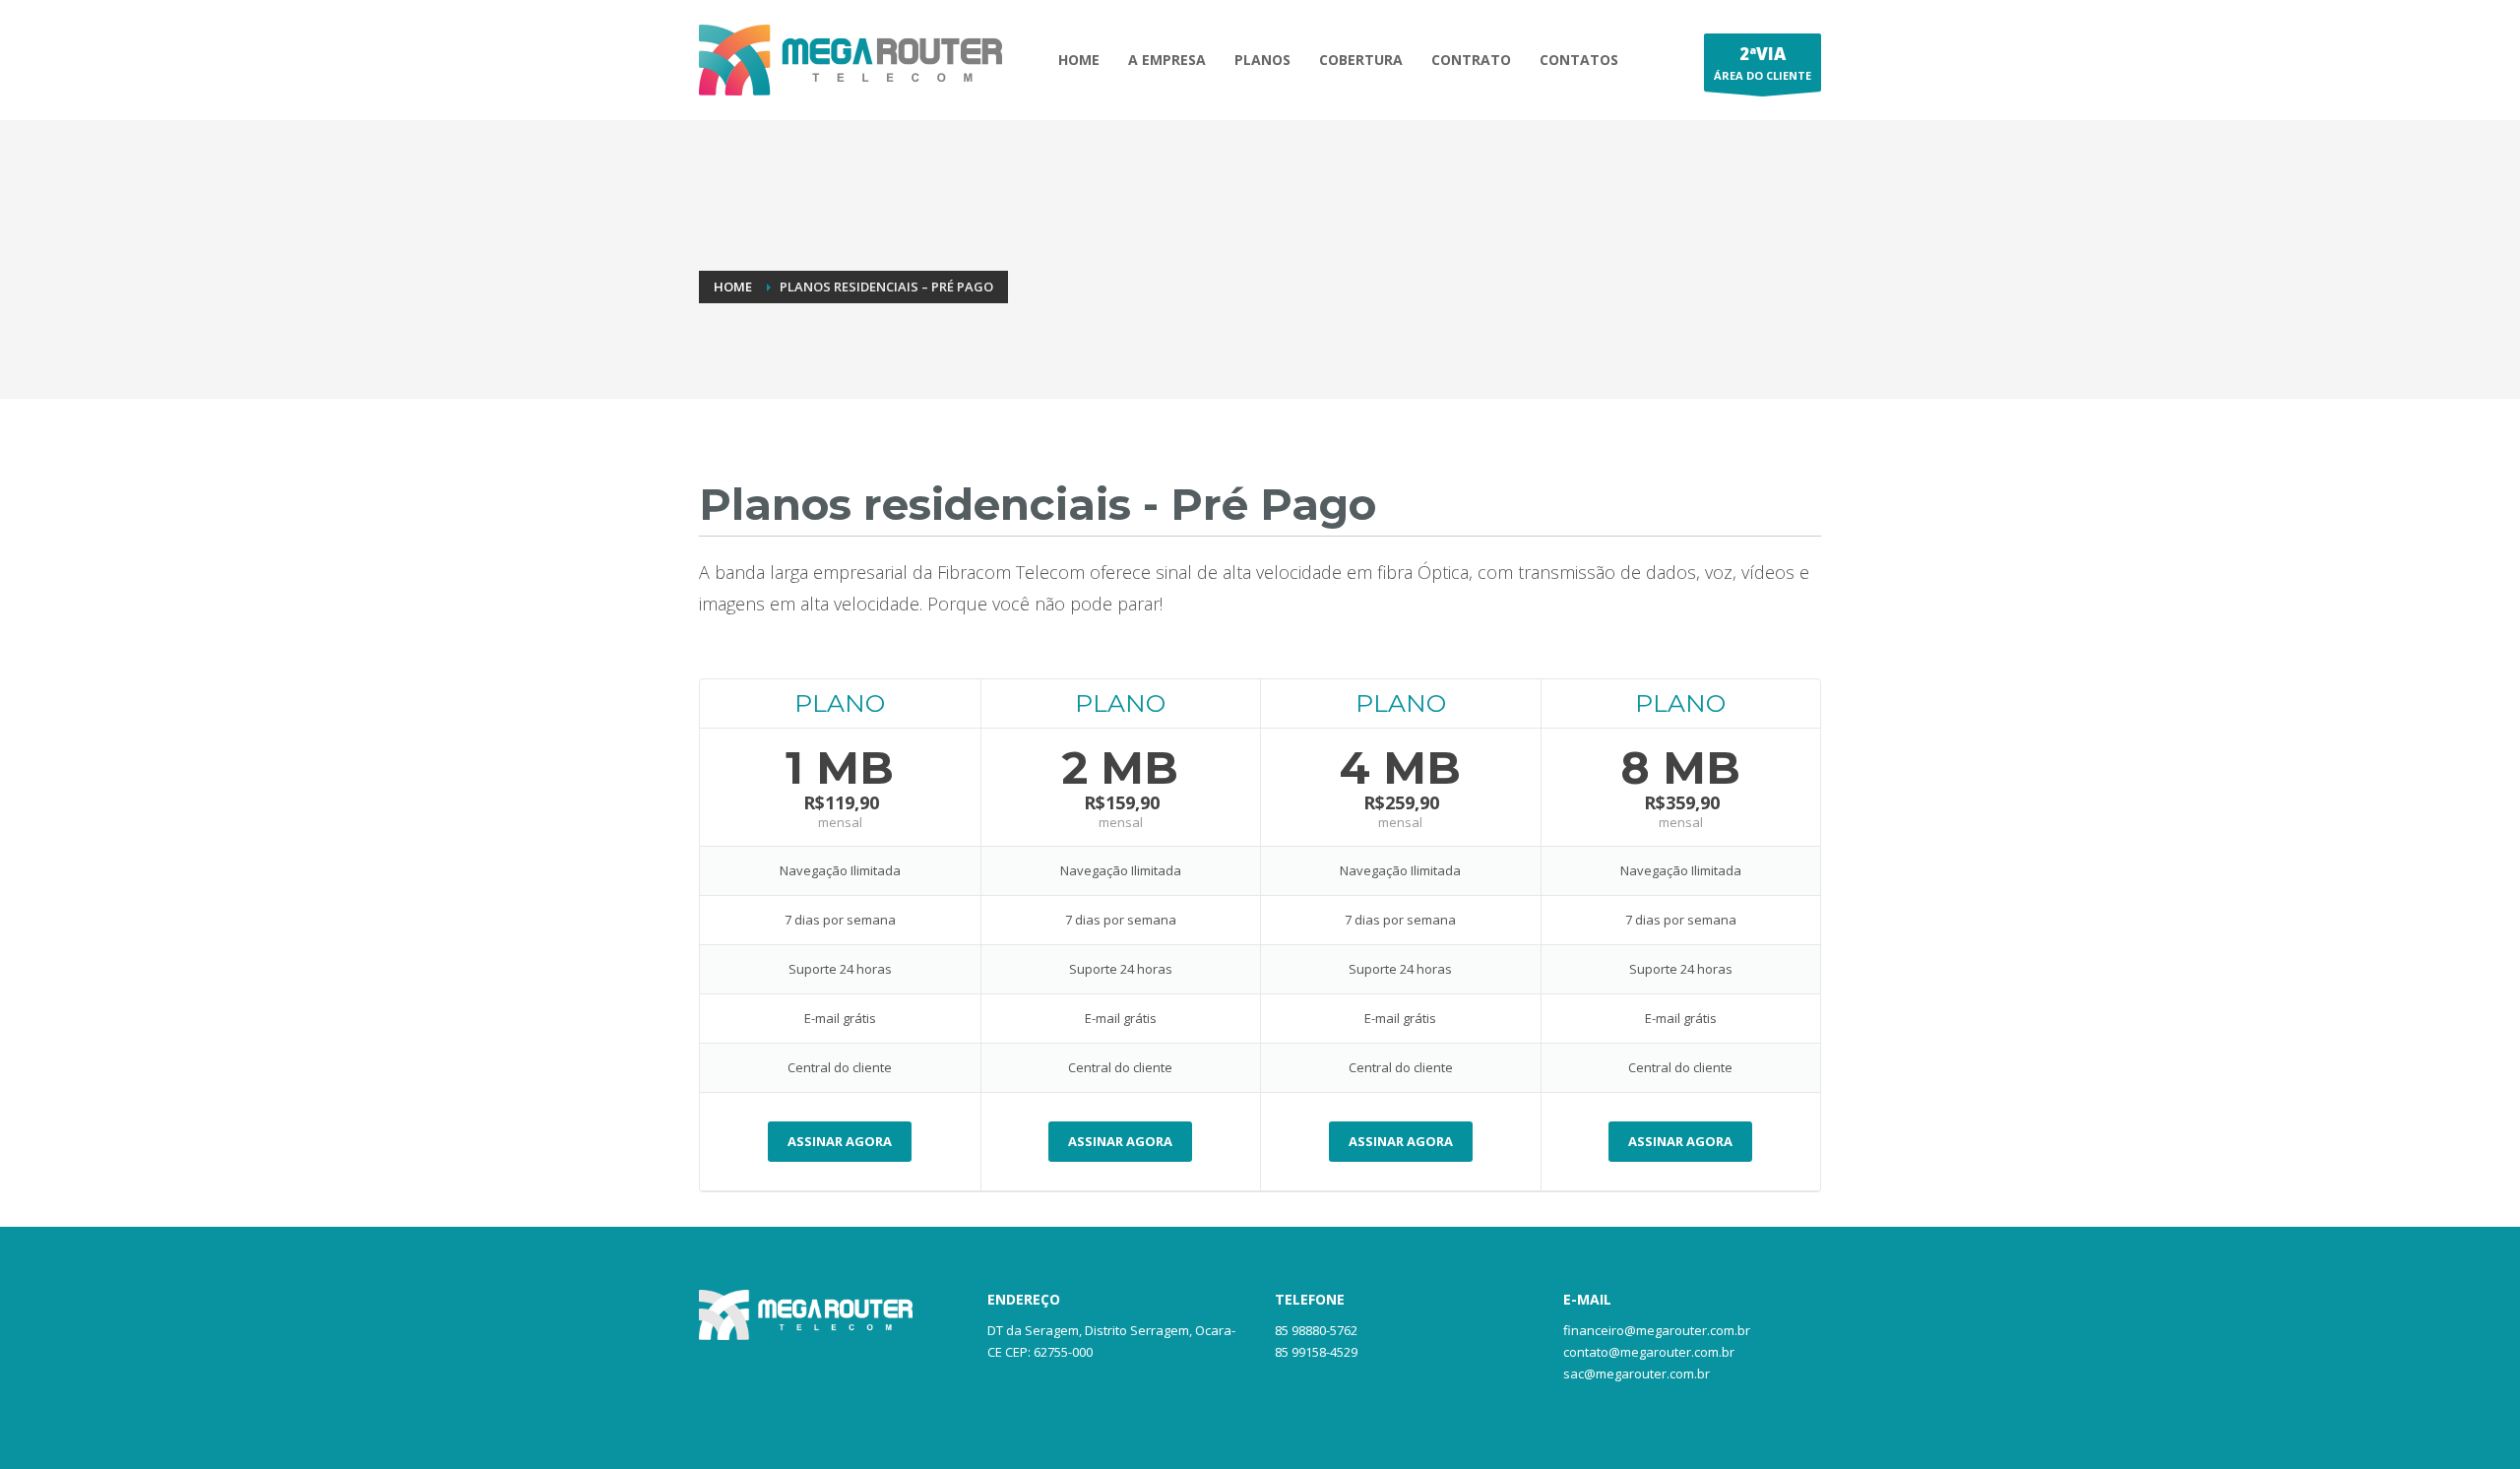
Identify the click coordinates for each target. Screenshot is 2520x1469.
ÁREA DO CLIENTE (1763, 63)
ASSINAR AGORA (840, 1141)
